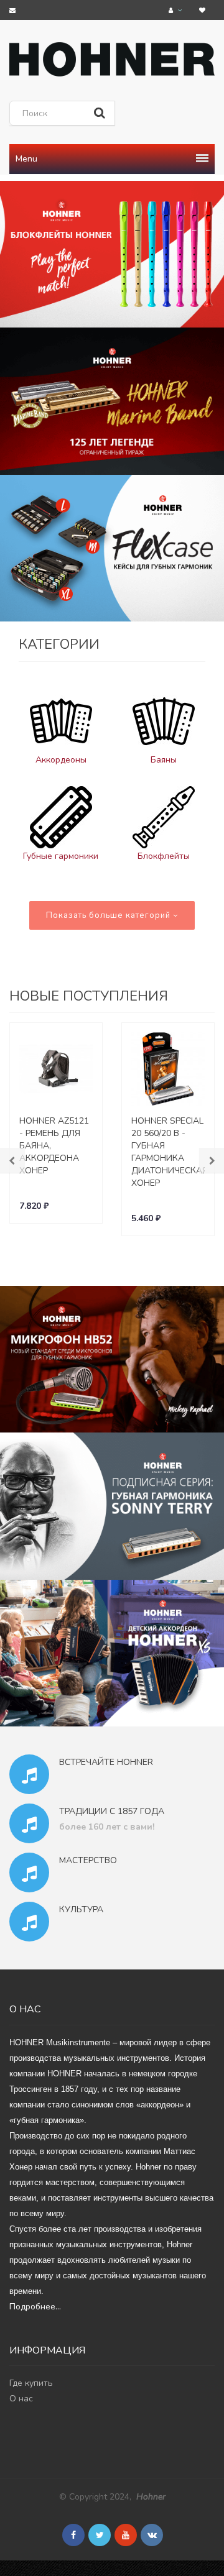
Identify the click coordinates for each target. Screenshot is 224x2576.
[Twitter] (100, 2535)
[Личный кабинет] (177, 10)
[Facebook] (73, 2535)
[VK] (152, 2535)
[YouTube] (126, 2535)
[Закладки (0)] (204, 10)
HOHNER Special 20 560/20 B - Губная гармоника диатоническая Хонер (170, 1152)
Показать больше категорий (110, 915)
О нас (21, 2399)
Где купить (31, 2383)
